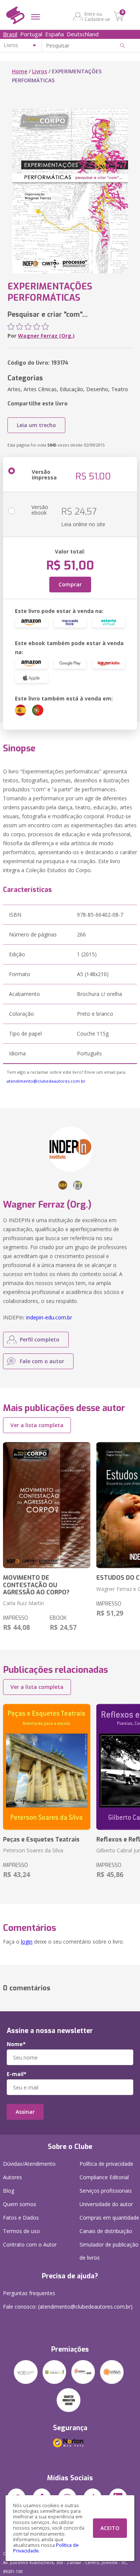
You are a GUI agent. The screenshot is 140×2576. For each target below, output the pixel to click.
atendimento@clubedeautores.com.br (46, 1081)
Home (20, 71)
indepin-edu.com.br (49, 1317)
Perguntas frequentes (29, 2293)
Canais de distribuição (106, 2231)
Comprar (70, 584)
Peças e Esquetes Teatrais (41, 1839)
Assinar (25, 2112)
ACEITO (110, 2528)
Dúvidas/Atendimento (29, 2164)
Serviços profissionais (106, 2191)
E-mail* (17, 2074)
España (55, 34)
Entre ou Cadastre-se (97, 16)
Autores (13, 2177)
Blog (9, 2191)
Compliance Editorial (104, 2177)
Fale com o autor (42, 1361)
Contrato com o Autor (30, 2244)
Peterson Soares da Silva (33, 1850)
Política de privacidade (106, 2164)
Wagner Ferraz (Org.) (46, 336)
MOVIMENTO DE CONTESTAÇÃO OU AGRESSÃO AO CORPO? (36, 1585)
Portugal (31, 34)
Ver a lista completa (37, 1425)
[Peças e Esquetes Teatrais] (47, 1767)
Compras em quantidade (109, 2218)
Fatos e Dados (21, 2218)
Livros (40, 71)
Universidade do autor (106, 2204)
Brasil (10, 34)
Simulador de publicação (109, 2251)
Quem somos (20, 2204)
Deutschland (83, 34)
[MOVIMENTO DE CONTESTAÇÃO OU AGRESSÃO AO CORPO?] (47, 1505)
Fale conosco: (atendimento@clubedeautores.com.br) (68, 2307)
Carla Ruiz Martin (24, 1603)
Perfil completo (40, 1339)
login (27, 1942)
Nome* (16, 2044)
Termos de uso (21, 2231)
